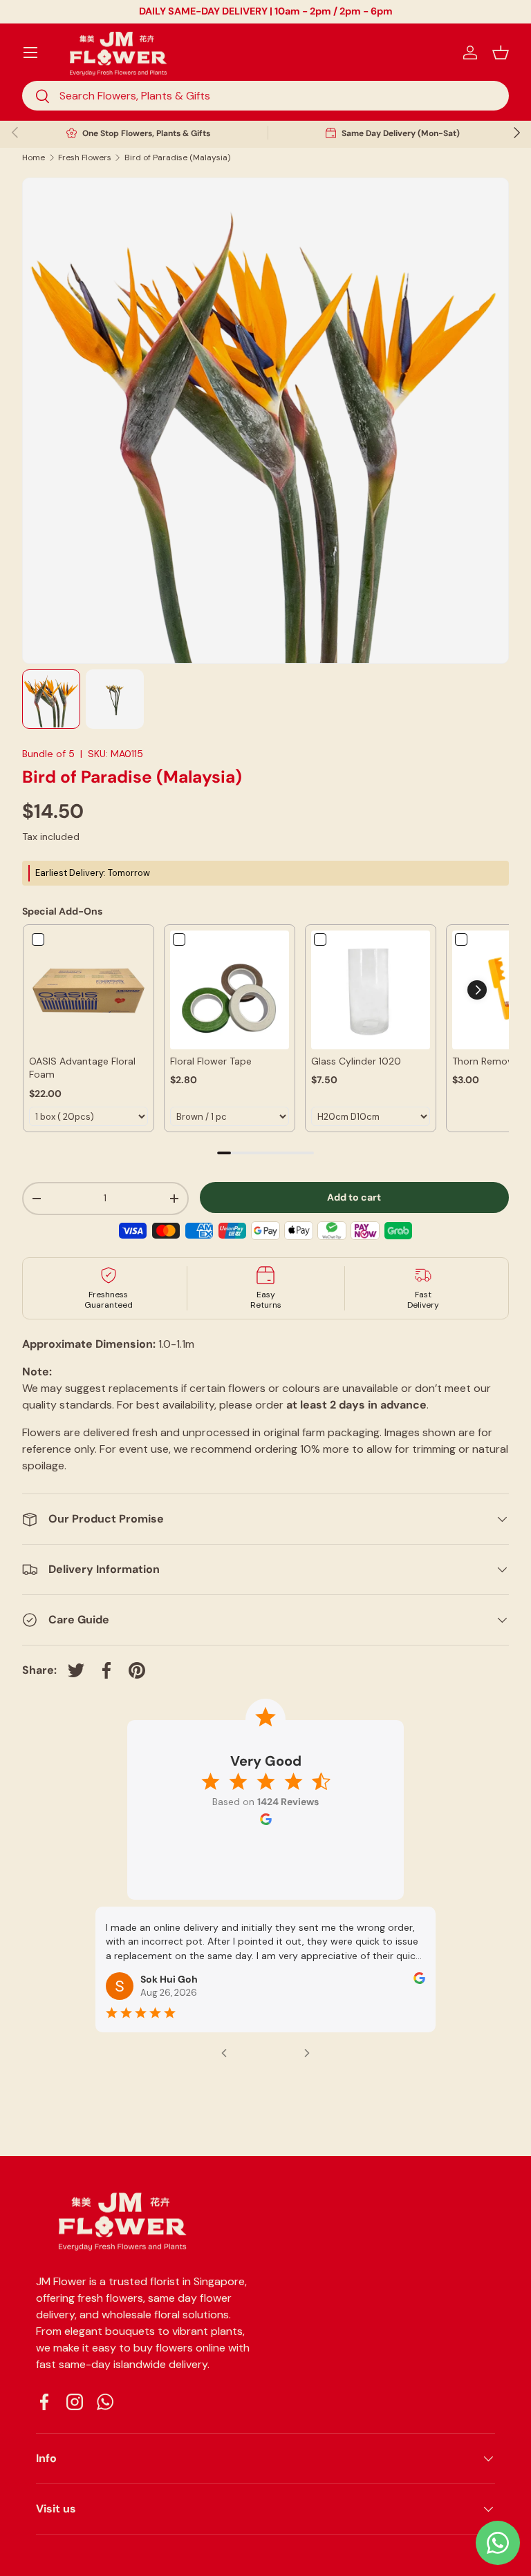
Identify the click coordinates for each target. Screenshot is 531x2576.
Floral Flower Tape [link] (211, 1061)
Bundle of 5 (48, 754)
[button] (501, 53)
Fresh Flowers (85, 158)
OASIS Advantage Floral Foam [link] (82, 1068)
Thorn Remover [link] (487, 1061)
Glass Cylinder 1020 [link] (356, 1061)
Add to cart (354, 1197)
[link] (88, 990)
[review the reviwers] (419, 1981)
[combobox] (265, 96)
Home (34, 158)
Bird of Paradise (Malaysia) (177, 158)
